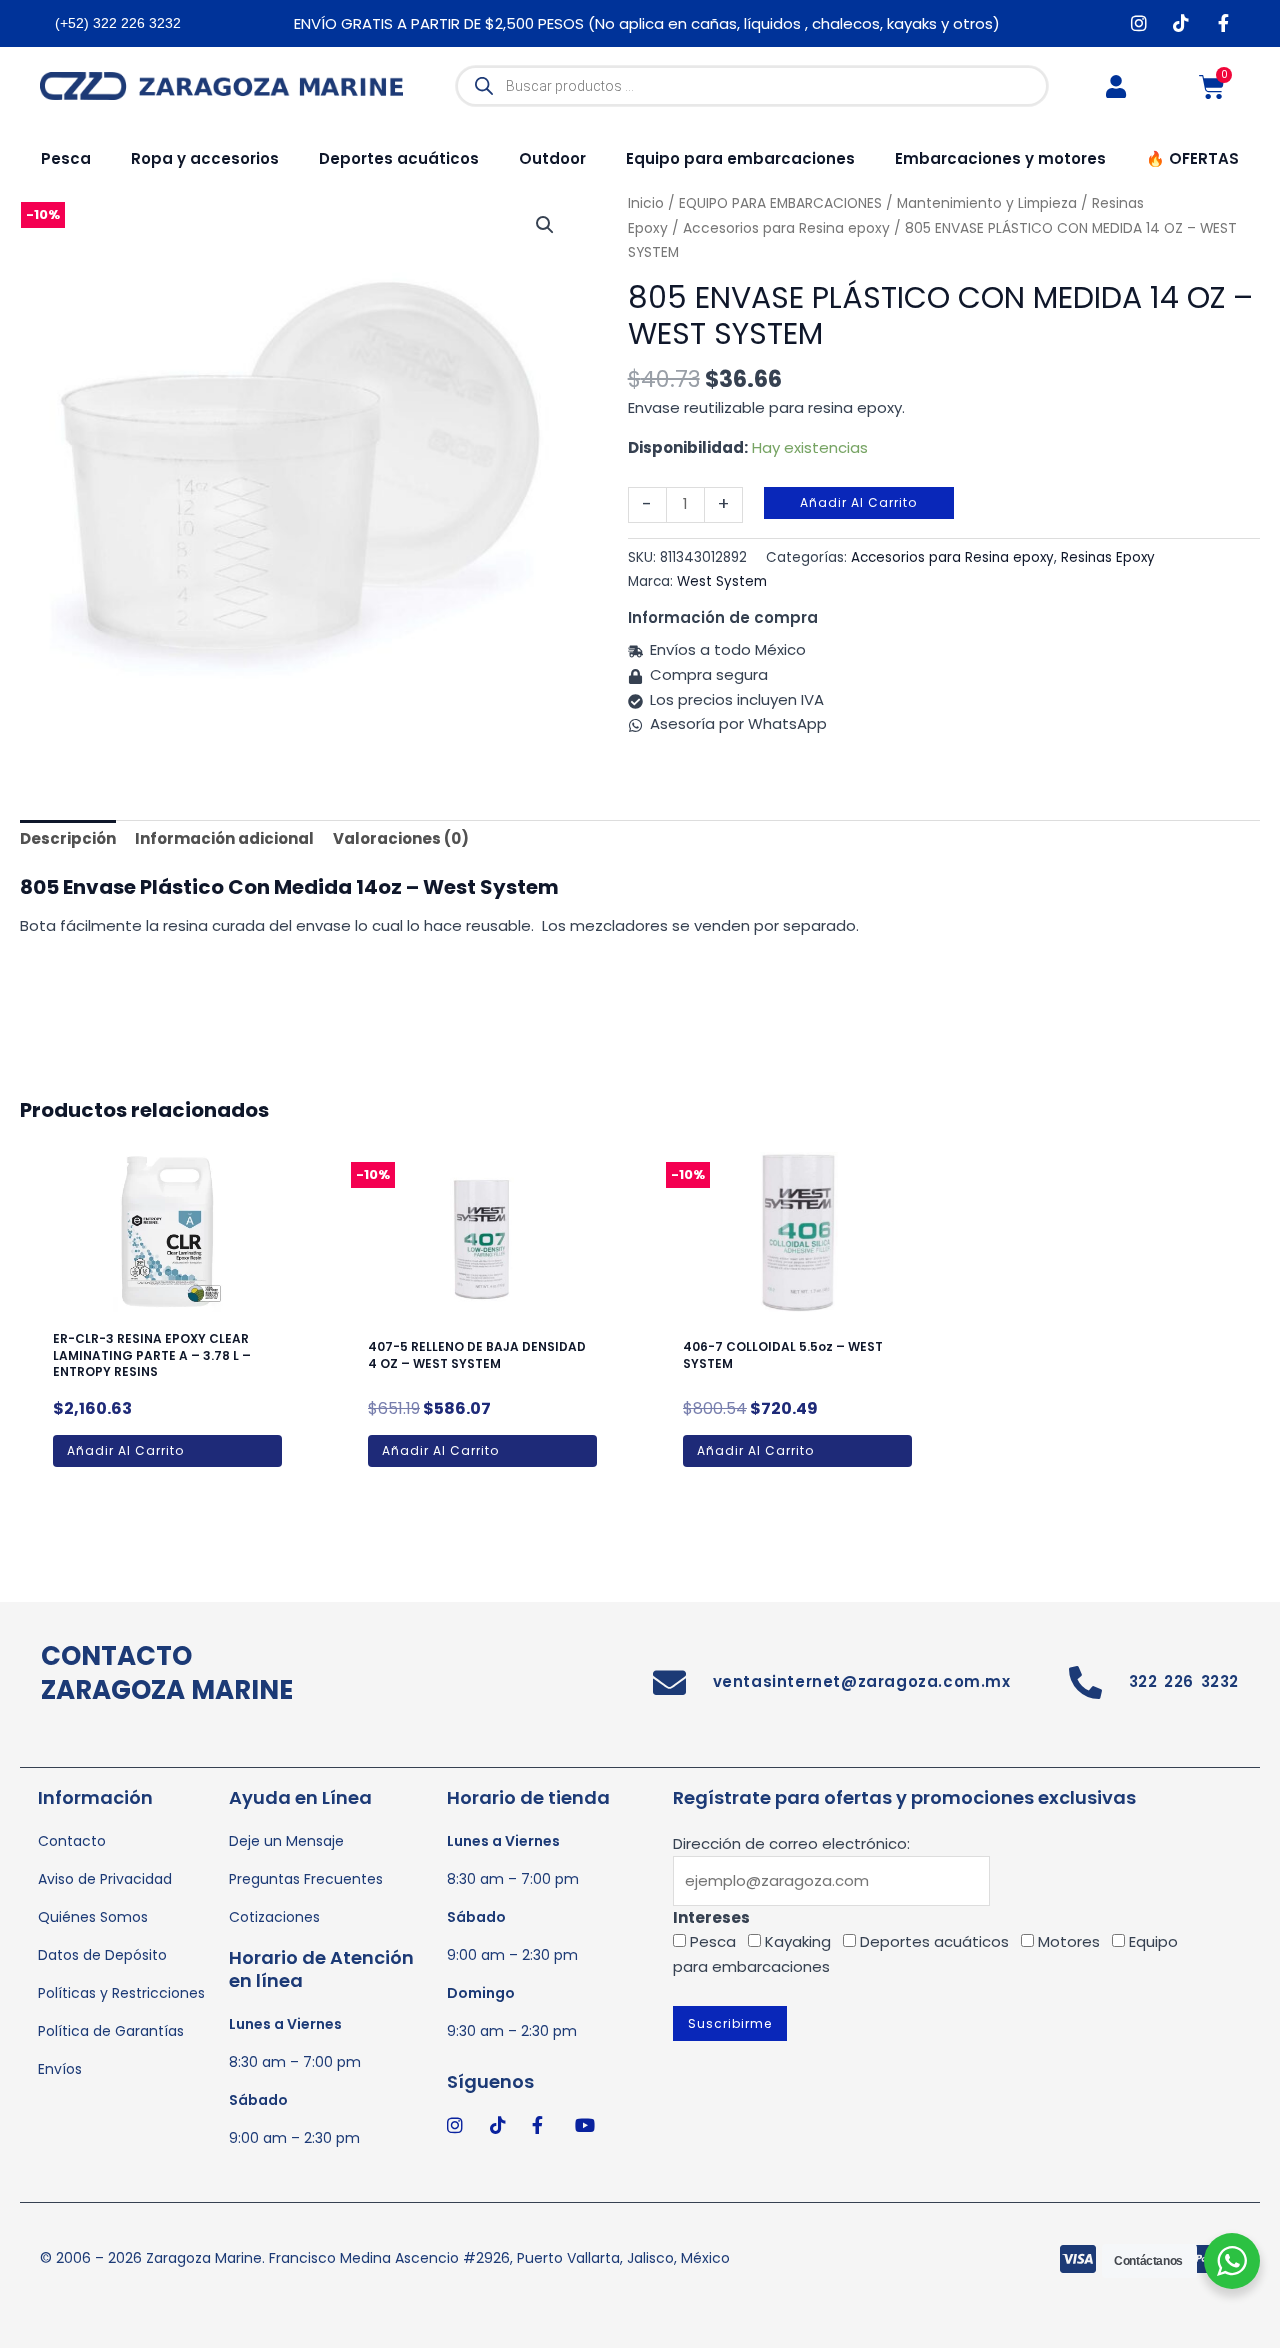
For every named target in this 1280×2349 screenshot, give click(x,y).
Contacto (72, 1841)
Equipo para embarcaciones (740, 158)
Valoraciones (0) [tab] (401, 838)
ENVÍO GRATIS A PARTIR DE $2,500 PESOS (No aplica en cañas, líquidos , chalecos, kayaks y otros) (647, 23)
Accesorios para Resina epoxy (786, 228)
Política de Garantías (111, 2031)
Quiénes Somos (93, 1917)
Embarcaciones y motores (1000, 158)
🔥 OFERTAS (1192, 158)
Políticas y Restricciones (121, 1993)
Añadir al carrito (858, 502)
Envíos (60, 2069)
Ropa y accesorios (205, 158)
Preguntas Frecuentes (306, 1879)
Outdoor (552, 158)
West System (722, 581)
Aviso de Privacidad (105, 1879)
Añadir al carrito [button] (125, 1450)
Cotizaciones (274, 1917)
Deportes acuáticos (399, 158)
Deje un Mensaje (286, 1841)
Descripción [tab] (68, 838)
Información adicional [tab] (224, 838)
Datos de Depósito (102, 1955)
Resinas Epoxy (1108, 557)
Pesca (66, 158)
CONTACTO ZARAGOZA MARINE (167, 1673)
